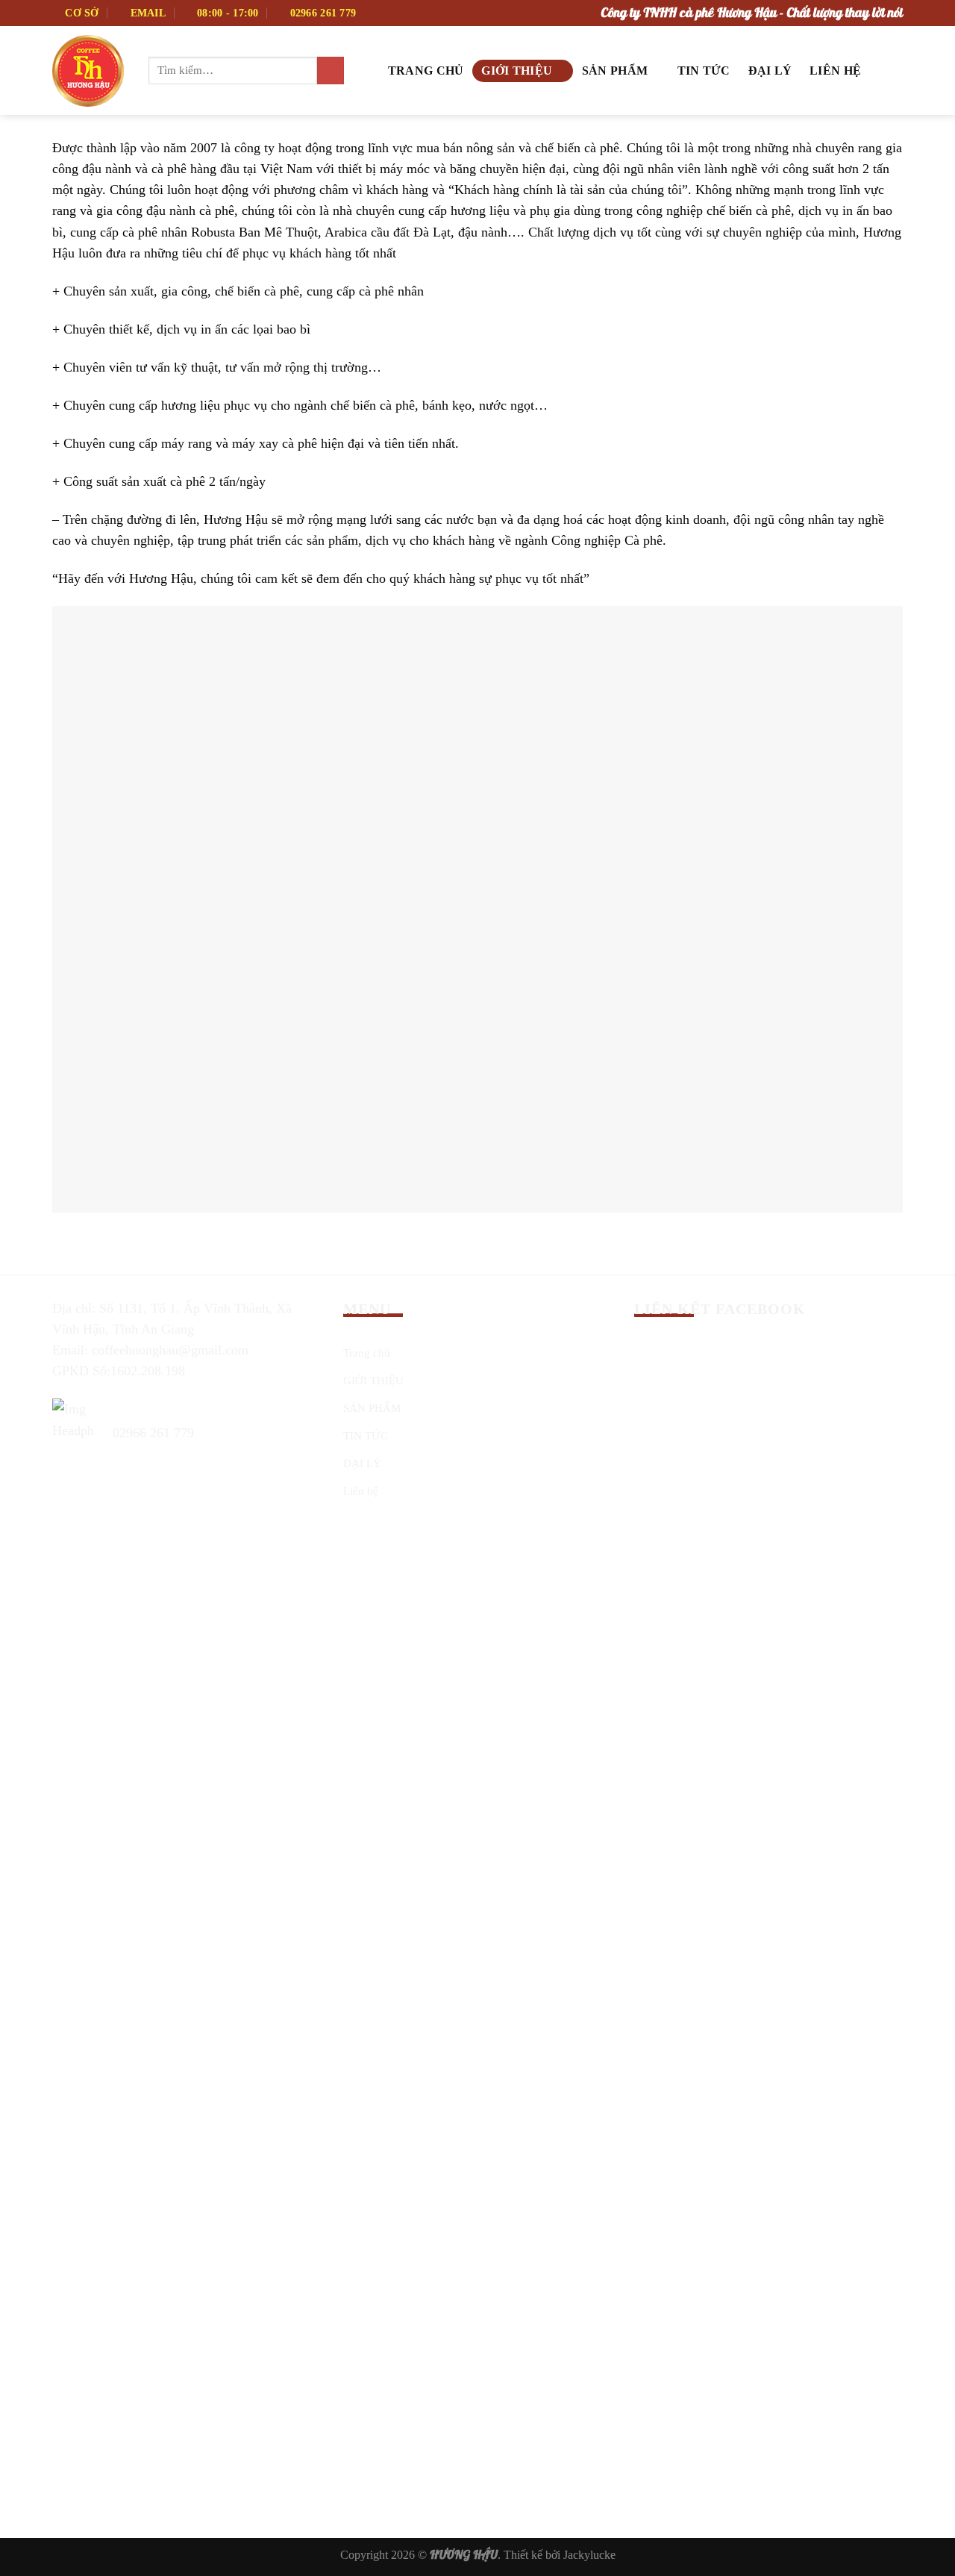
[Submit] (331, 71)
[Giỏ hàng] (886, 69)
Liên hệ (835, 71)
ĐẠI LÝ (770, 71)
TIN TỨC (704, 71)
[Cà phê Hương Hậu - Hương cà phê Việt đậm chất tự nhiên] (89, 71)
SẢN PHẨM (615, 71)
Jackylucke (589, 2555)
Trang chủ (426, 71)
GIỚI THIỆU (517, 71)
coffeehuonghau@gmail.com (170, 1350)
